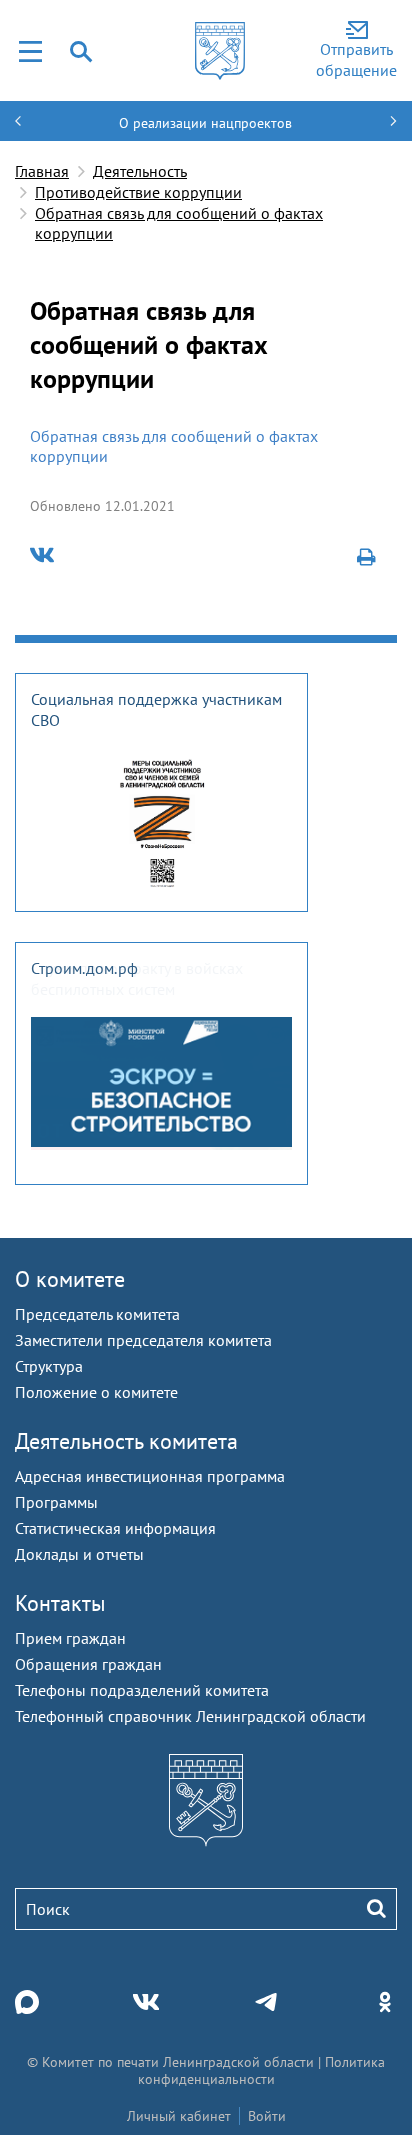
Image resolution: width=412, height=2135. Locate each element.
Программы (56, 1502)
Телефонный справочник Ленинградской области (190, 1716)
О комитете (70, 1279)
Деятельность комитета (126, 1441)
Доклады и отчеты (79, 1554)
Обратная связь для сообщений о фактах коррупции (179, 223)
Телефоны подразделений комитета (142, 1690)
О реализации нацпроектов (205, 123)
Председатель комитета (97, 1314)
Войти (267, 2116)
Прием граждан (70, 1638)
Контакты (60, 1603)
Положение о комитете (96, 1392)
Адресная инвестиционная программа (150, 1476)
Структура (49, 1366)
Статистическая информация (115, 1528)
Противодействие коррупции (138, 192)
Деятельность (140, 171)
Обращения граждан (88, 1664)
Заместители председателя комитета (143, 1340)
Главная (42, 171)
